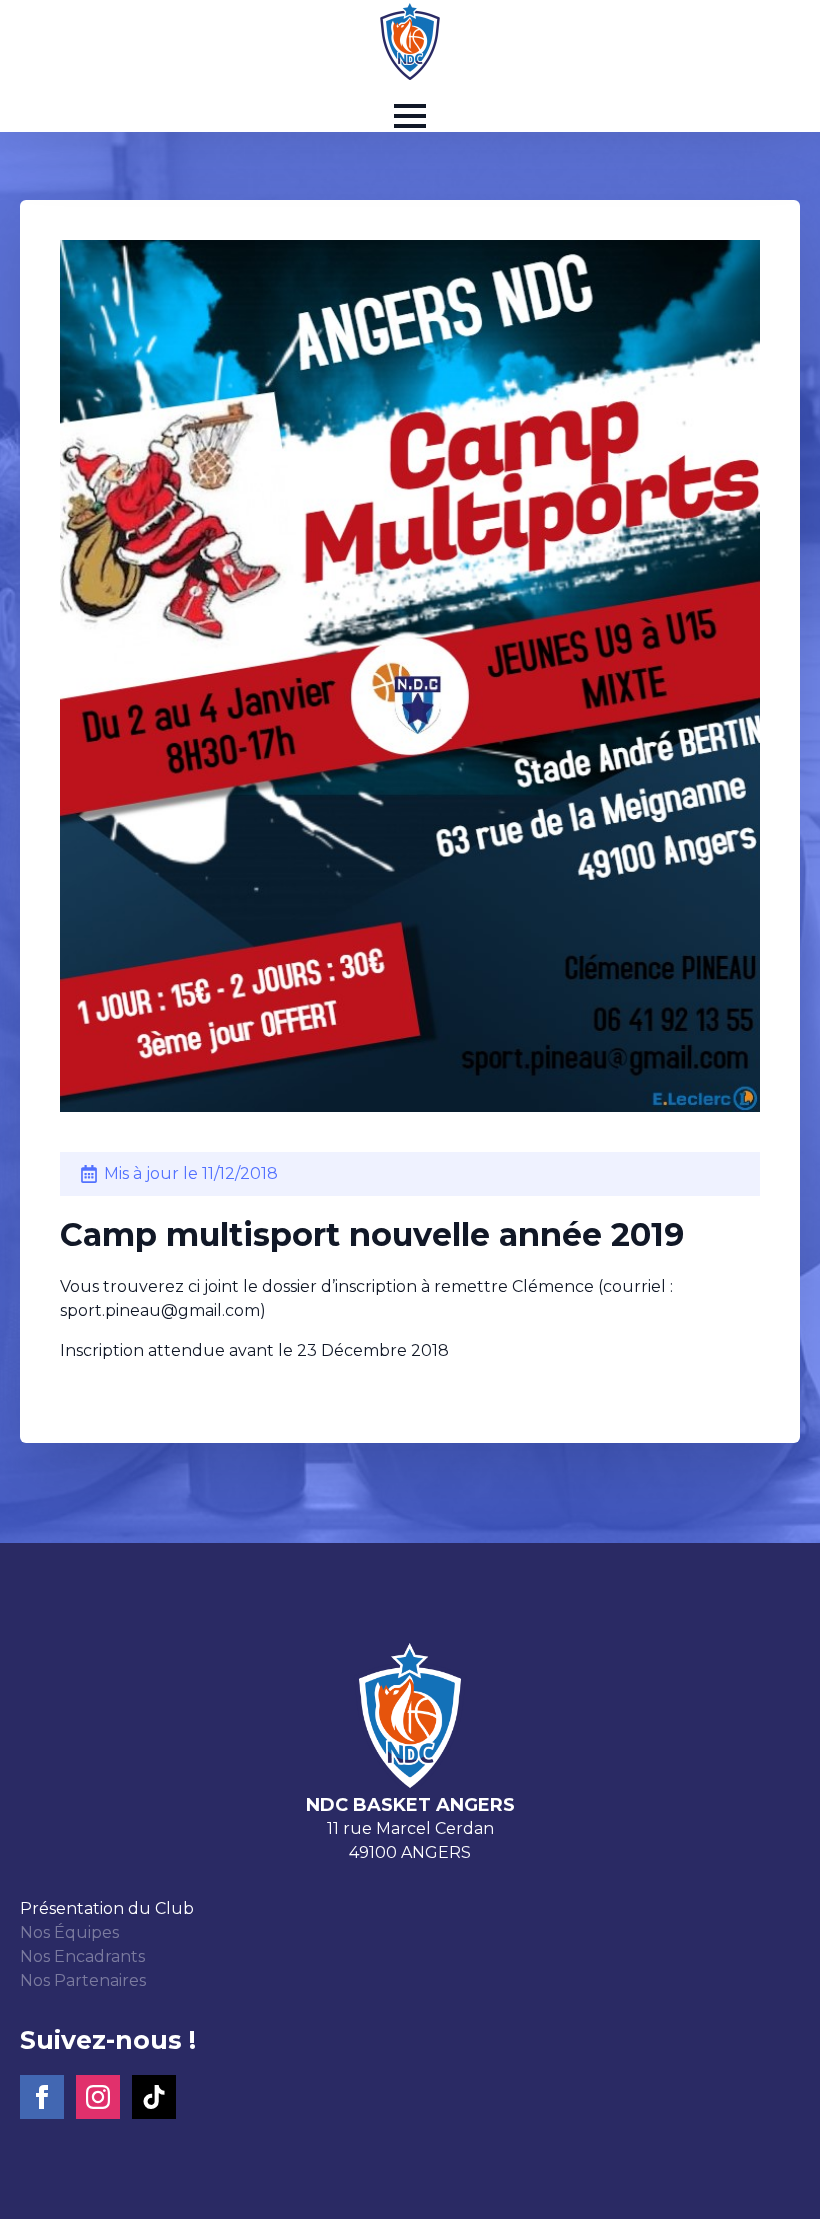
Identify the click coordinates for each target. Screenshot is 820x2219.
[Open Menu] (410, 116)
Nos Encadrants (82, 1956)
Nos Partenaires (83, 1980)
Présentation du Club (107, 1908)
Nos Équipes (69, 1932)
